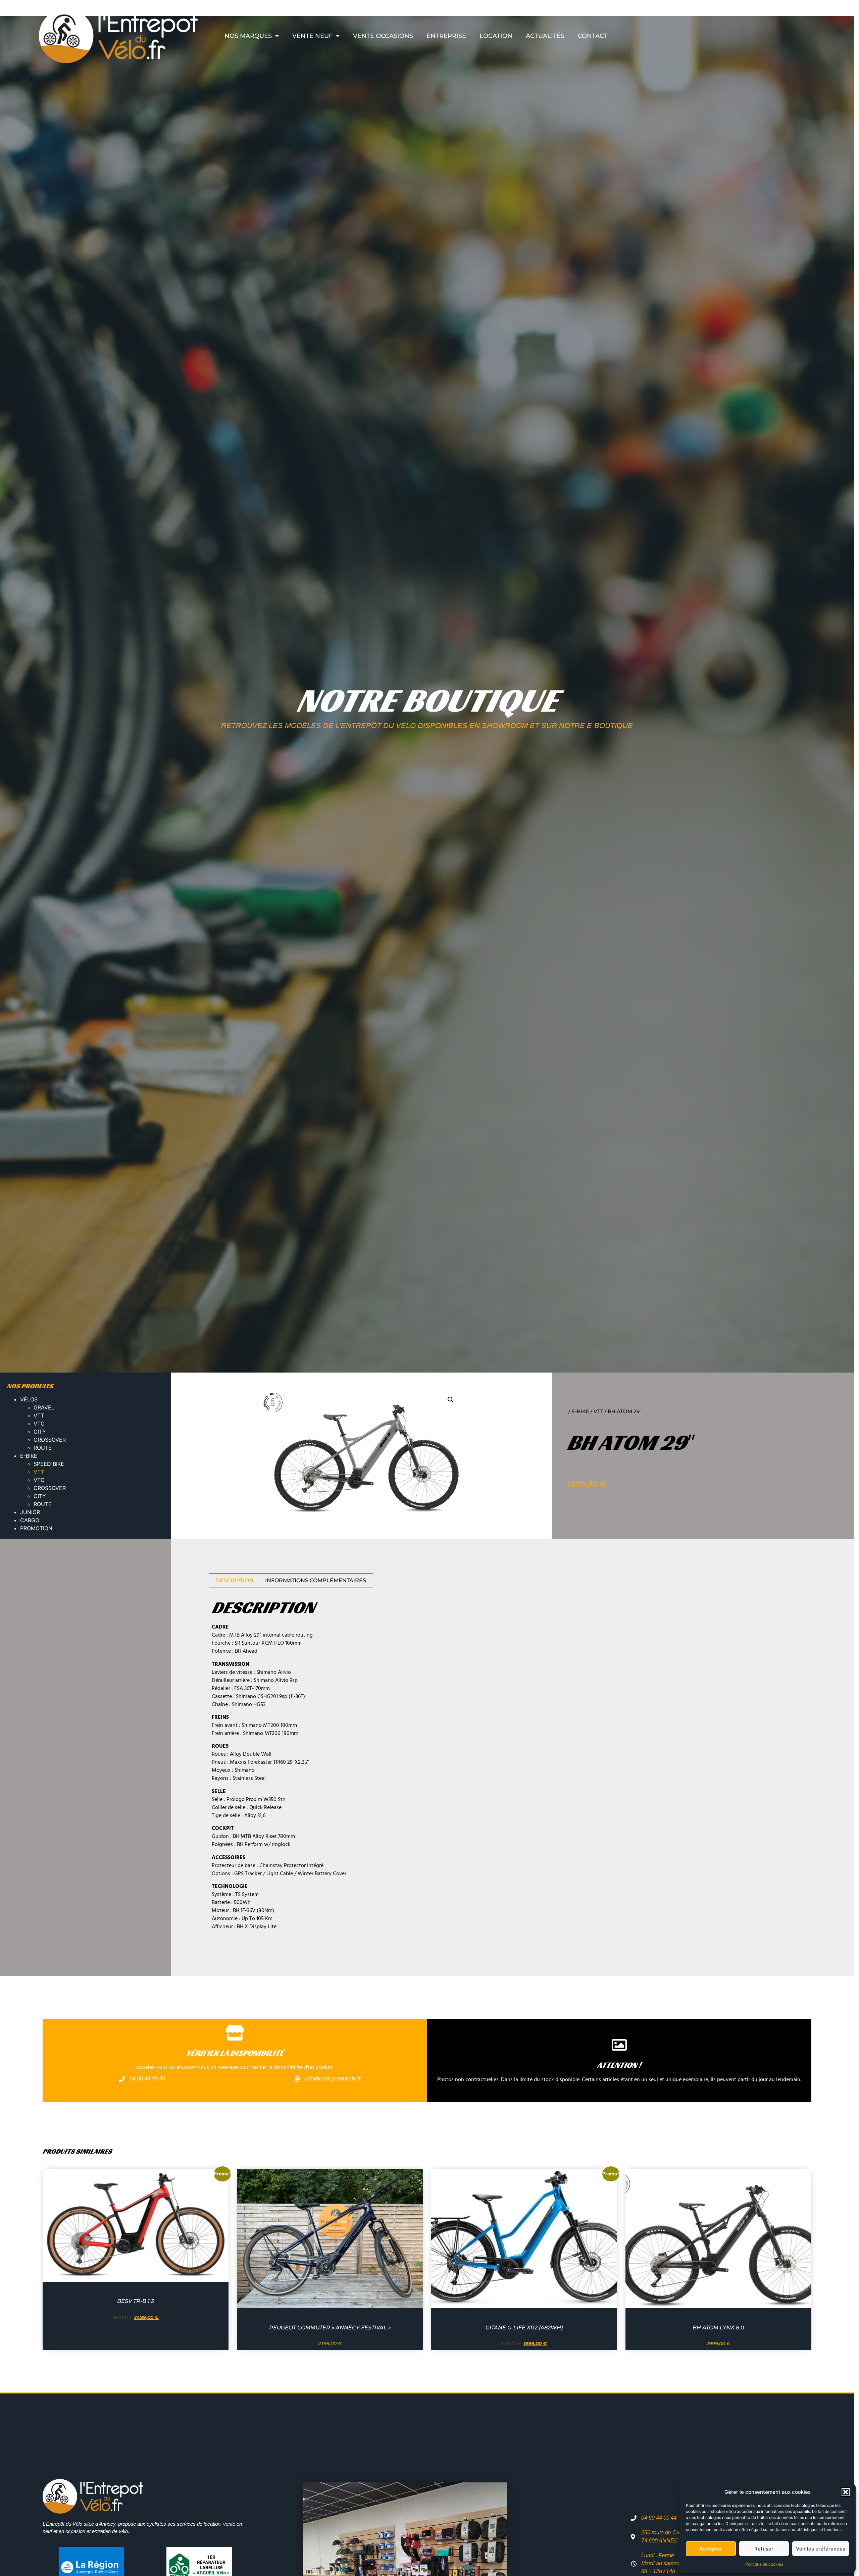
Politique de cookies (764, 2564)
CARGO (30, 1520)
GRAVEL (44, 1407)
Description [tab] (234, 1580)
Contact (593, 36)
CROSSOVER (50, 1440)
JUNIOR (30, 1512)
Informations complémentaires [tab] (316, 1580)
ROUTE (43, 1448)
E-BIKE (29, 1456)
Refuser (764, 2549)
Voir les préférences (821, 2549)
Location (496, 36)
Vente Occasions (383, 36)
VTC (39, 1424)
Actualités (545, 36)
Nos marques (248, 36)
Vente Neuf (312, 36)
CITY (40, 1432)
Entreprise (446, 36)
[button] (846, 2492)
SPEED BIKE (49, 1464)
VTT (39, 1415)
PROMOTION (36, 1528)
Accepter (711, 2549)
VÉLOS (29, 1399)
